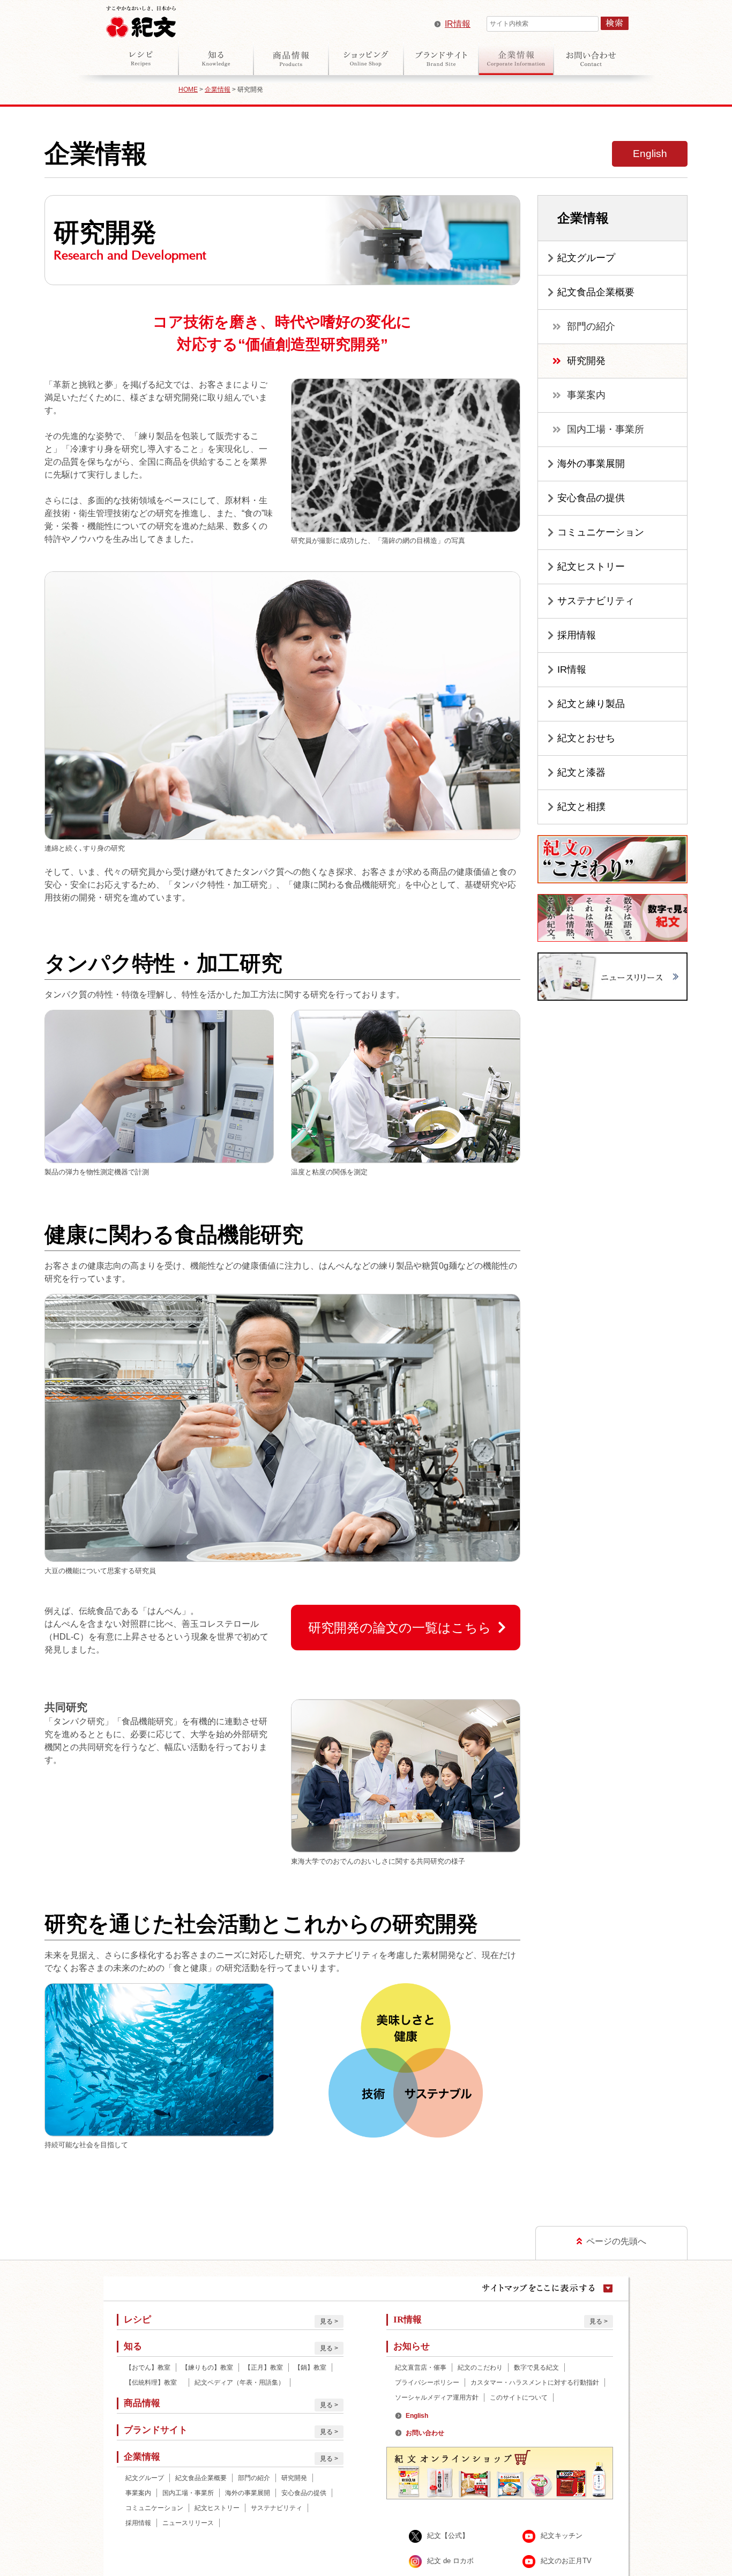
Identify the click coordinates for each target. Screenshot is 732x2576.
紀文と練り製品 (591, 704)
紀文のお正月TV (566, 2561)
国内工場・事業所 (606, 429)
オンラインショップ (366, 58)
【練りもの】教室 (207, 2367)
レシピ (141, 58)
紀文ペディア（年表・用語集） (240, 2383)
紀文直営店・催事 (421, 2367)
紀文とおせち (586, 738)
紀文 (141, 19)
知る (216, 58)
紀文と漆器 (581, 772)
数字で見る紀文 (536, 2367)
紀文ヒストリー (591, 567)
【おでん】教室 (148, 2367)
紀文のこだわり (480, 2367)
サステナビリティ (596, 601)
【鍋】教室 (310, 2367)
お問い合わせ (591, 58)
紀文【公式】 (448, 2536)
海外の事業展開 (591, 464)
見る (326, 2321)
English (650, 154)
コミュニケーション (601, 532)
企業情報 (516, 58)
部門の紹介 (591, 326)
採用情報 (577, 635)
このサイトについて (519, 2398)
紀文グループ (586, 258)
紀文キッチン (562, 2536)
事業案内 (586, 395)
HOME (188, 90)
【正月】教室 (264, 2367)
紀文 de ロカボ (450, 2561)
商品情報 (291, 58)
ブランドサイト (441, 58)
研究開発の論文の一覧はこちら (400, 1628)
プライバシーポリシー (427, 2383)
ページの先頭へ (616, 2241)
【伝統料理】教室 (154, 2383)
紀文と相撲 (581, 807)
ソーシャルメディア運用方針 (437, 2398)
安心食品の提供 (591, 498)
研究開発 (586, 361)
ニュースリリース (188, 2523)
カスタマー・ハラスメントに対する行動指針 (535, 2383)
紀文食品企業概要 (596, 292)
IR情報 (458, 24)
